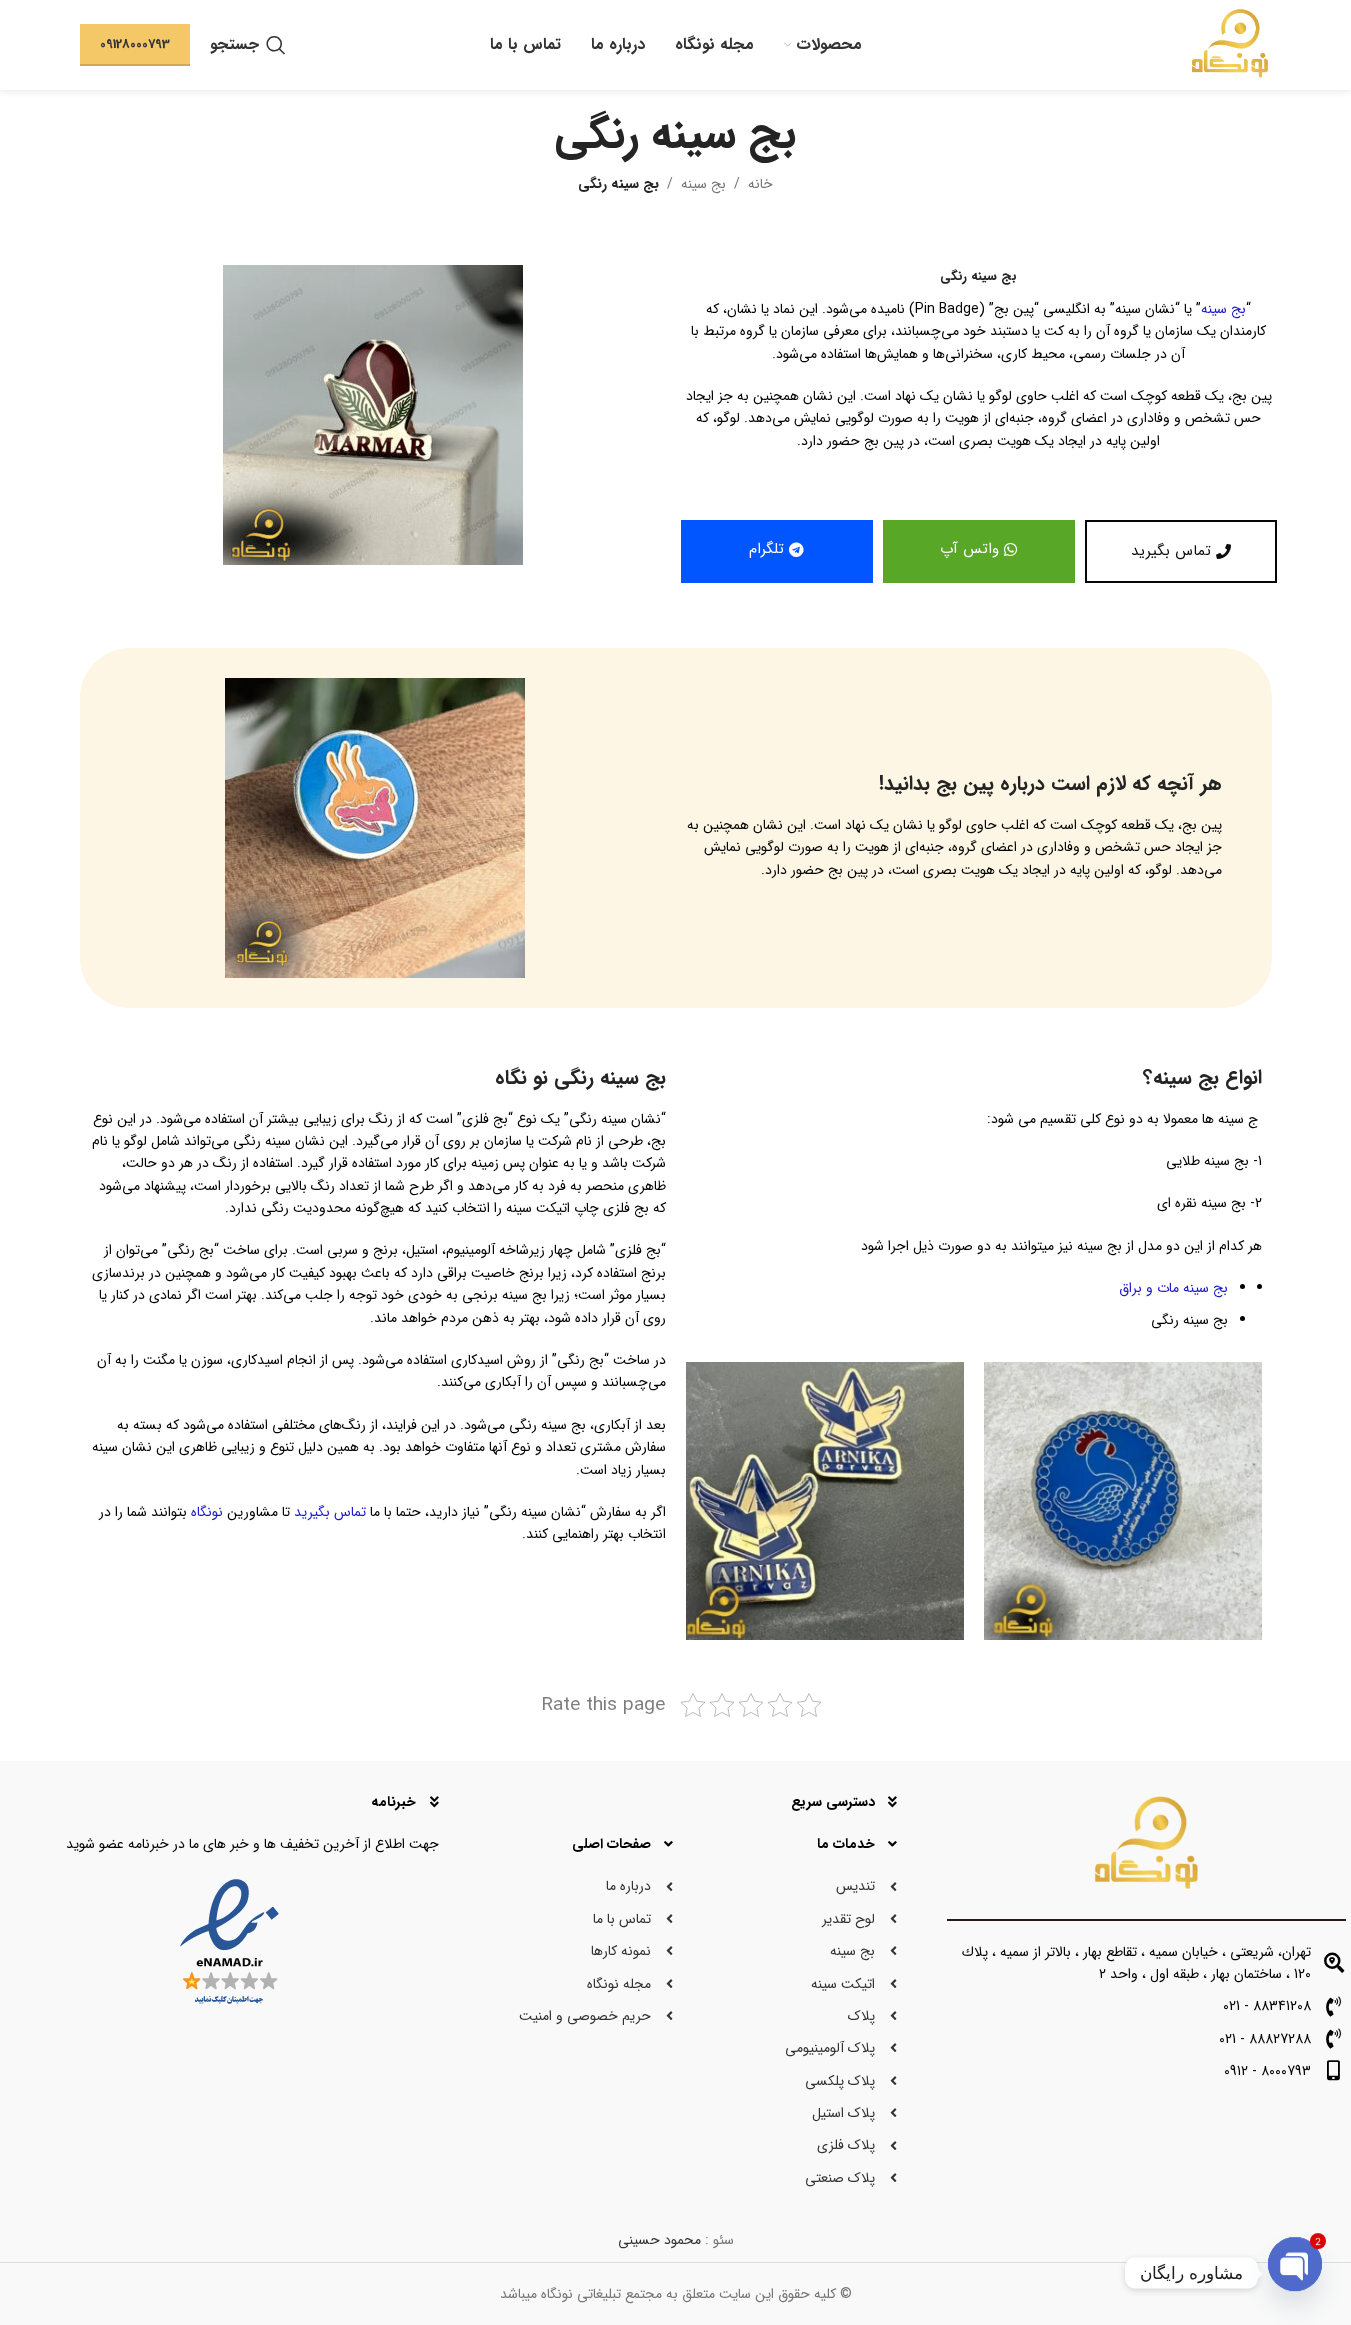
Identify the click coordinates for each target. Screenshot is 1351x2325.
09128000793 (135, 44)
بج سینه (703, 184)
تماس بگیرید (330, 1512)
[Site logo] (1230, 44)
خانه (760, 184)
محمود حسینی (659, 2240)
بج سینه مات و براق (1173, 1288)
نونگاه (207, 1512)
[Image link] (375, 827)
